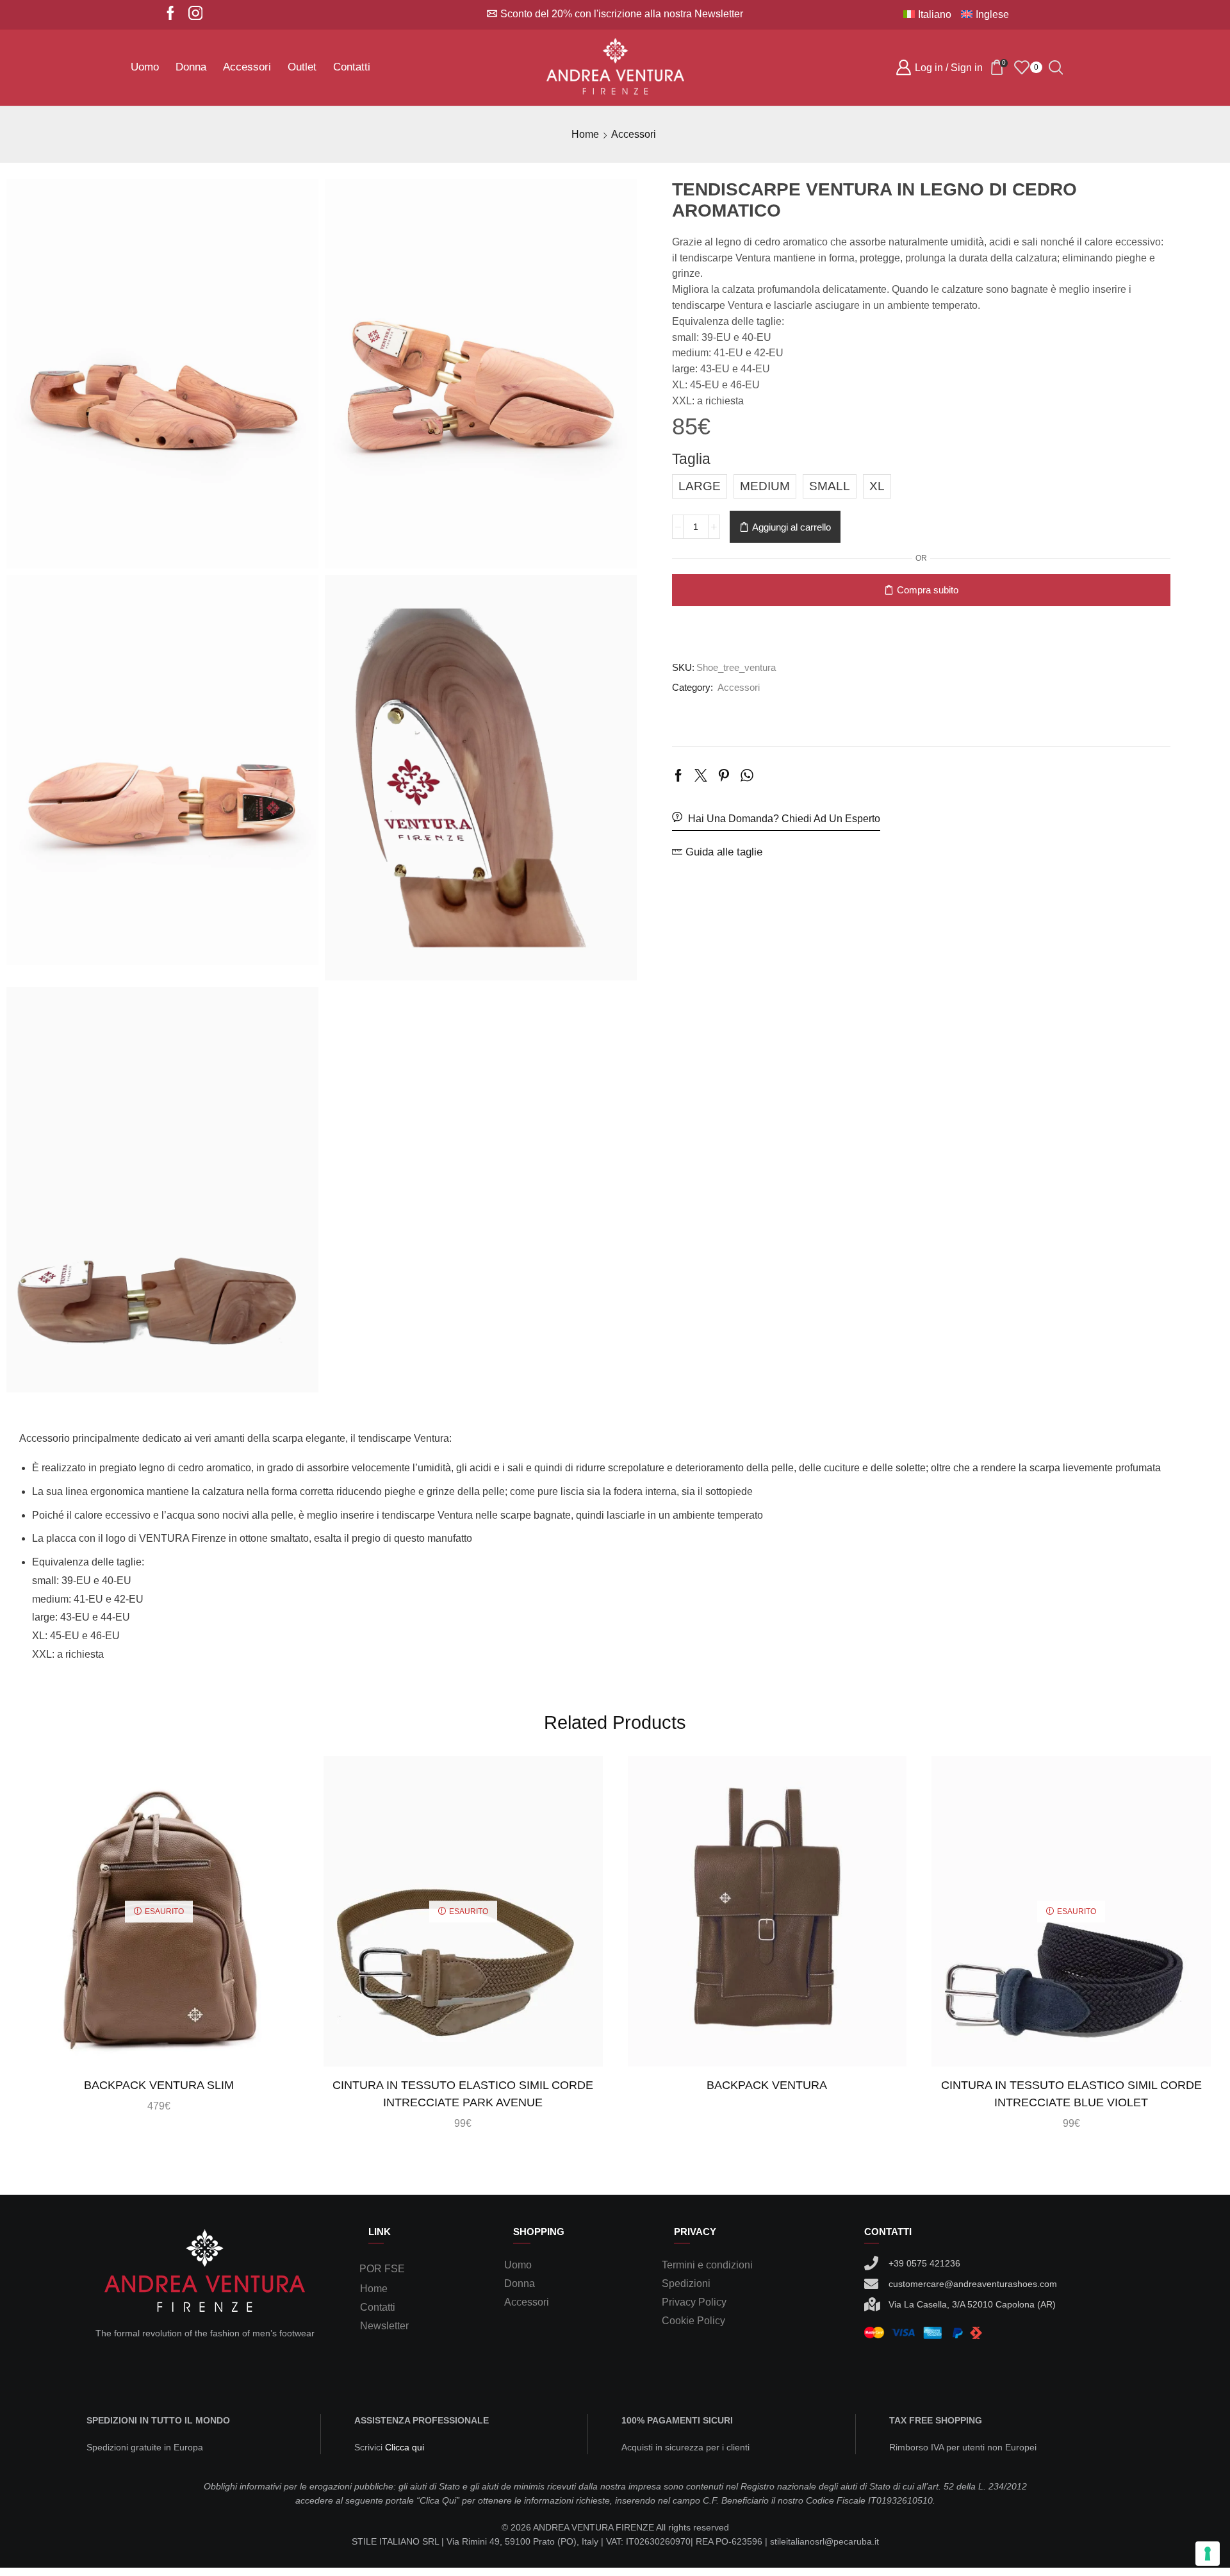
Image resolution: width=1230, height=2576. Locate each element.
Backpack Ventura (767, 2085)
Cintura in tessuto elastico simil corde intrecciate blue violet (1071, 2094)
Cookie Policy (693, 2321)
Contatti (352, 67)
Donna (191, 67)
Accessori (247, 67)
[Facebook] (171, 14)
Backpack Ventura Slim (159, 2085)
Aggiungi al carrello (791, 527)
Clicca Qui (1024, 631)
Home (585, 134)
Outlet (302, 67)
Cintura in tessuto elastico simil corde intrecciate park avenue (463, 2094)
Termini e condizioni (707, 2265)
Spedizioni (686, 2283)
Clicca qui (405, 2447)
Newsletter (384, 2326)
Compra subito (928, 590)
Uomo (145, 67)
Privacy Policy (694, 2302)
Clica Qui (438, 2500)
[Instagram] (196, 14)
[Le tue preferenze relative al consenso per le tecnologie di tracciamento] (1208, 2554)
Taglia (691, 459)
